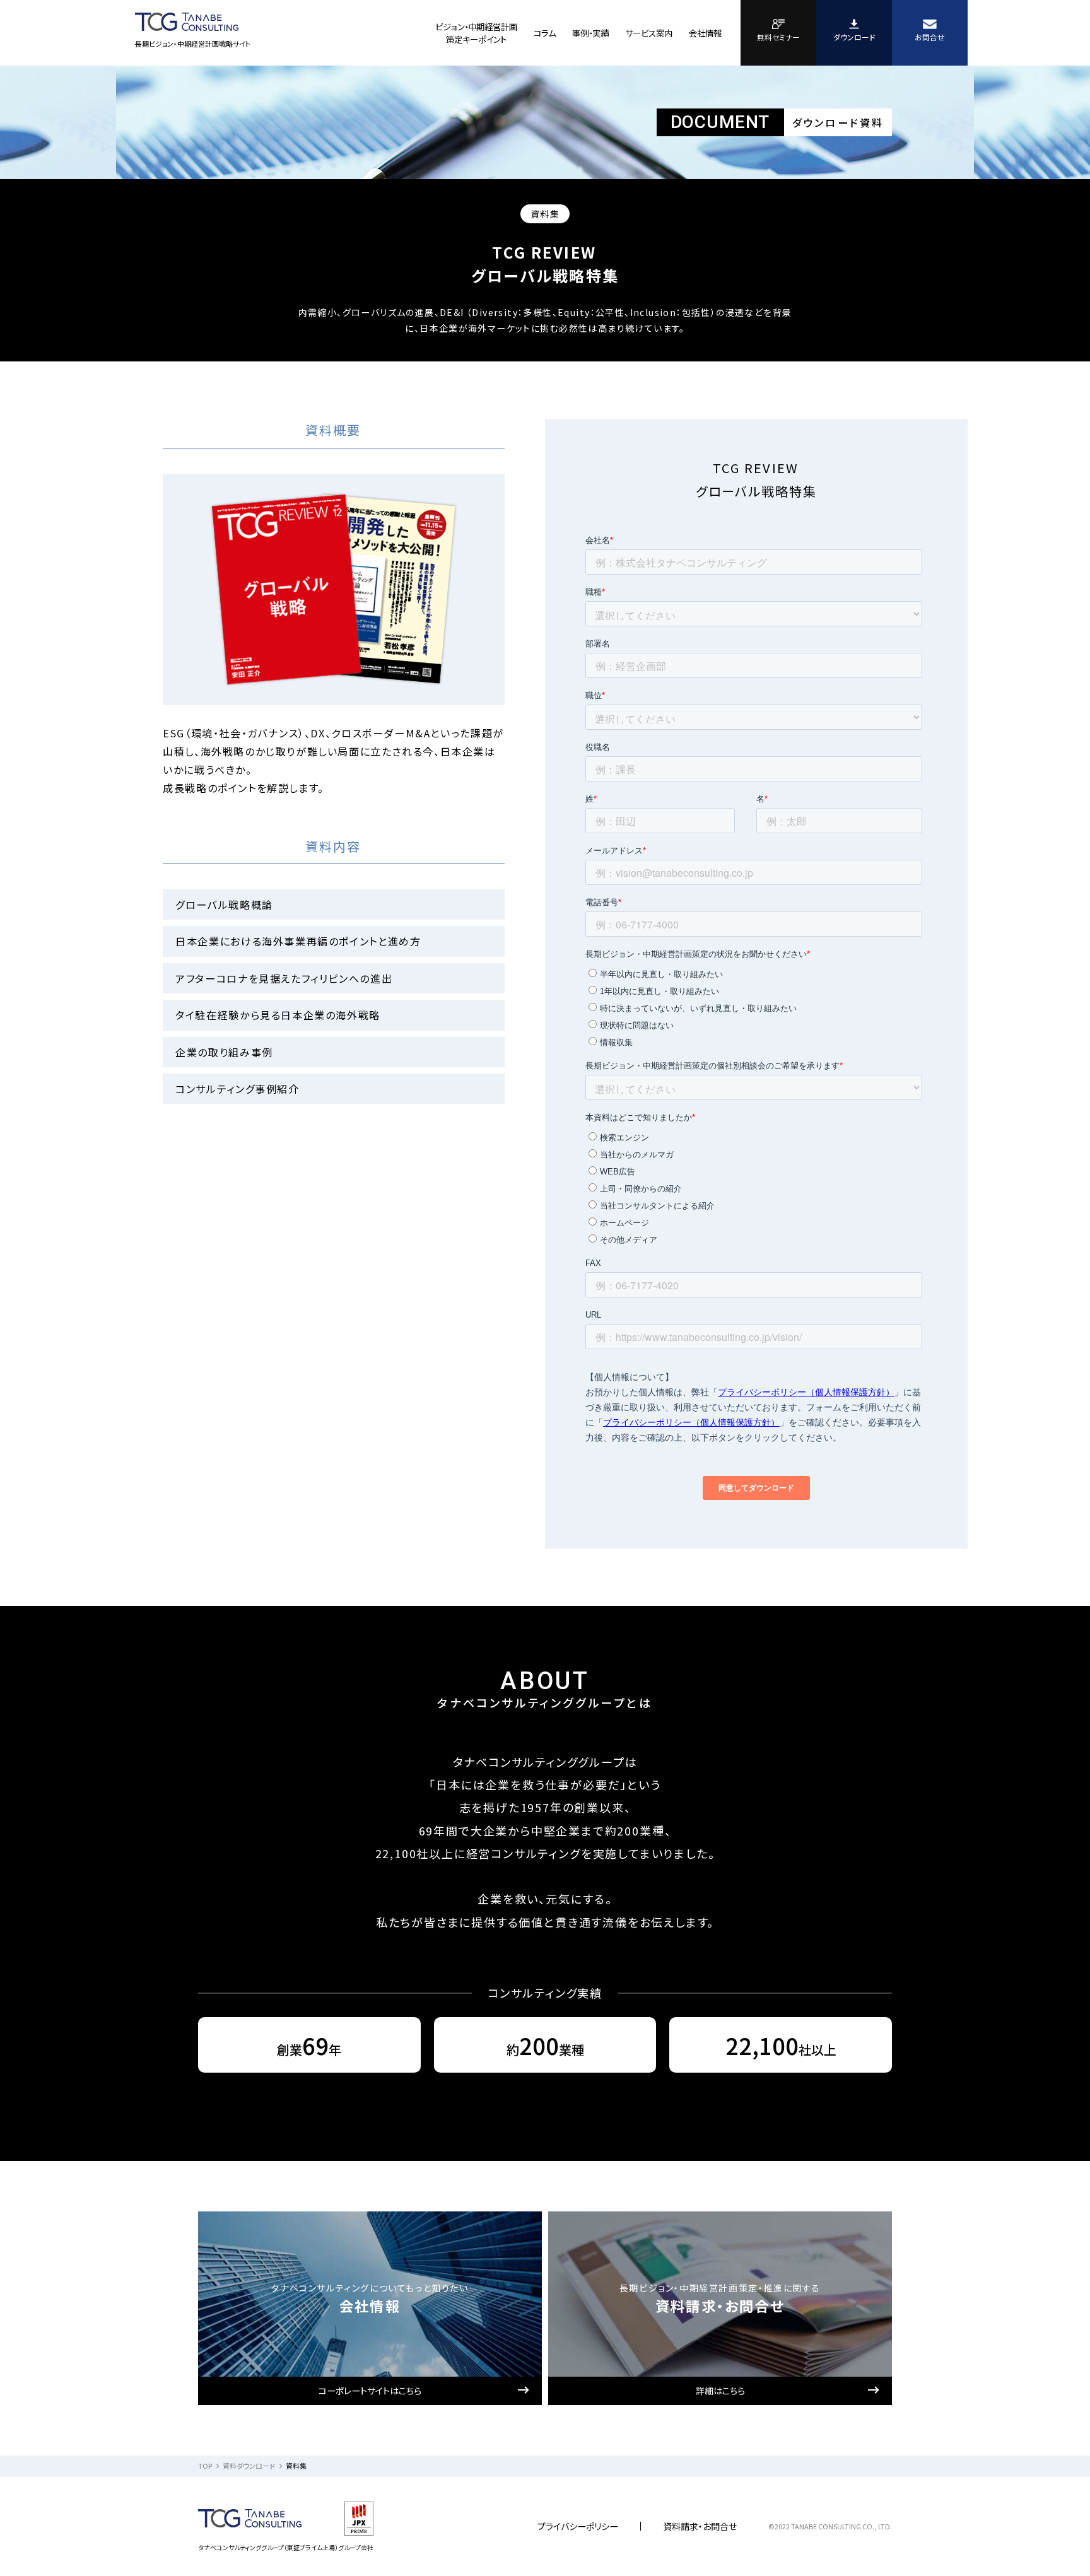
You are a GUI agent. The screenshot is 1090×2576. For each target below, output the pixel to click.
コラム (545, 33)
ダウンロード (854, 37)
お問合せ (930, 37)
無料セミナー (778, 37)
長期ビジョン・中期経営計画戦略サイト (193, 44)
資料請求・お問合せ (700, 2526)
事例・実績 (590, 33)
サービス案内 (649, 33)
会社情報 (705, 33)
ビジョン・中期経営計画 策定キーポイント (476, 33)
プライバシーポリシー (578, 2526)
